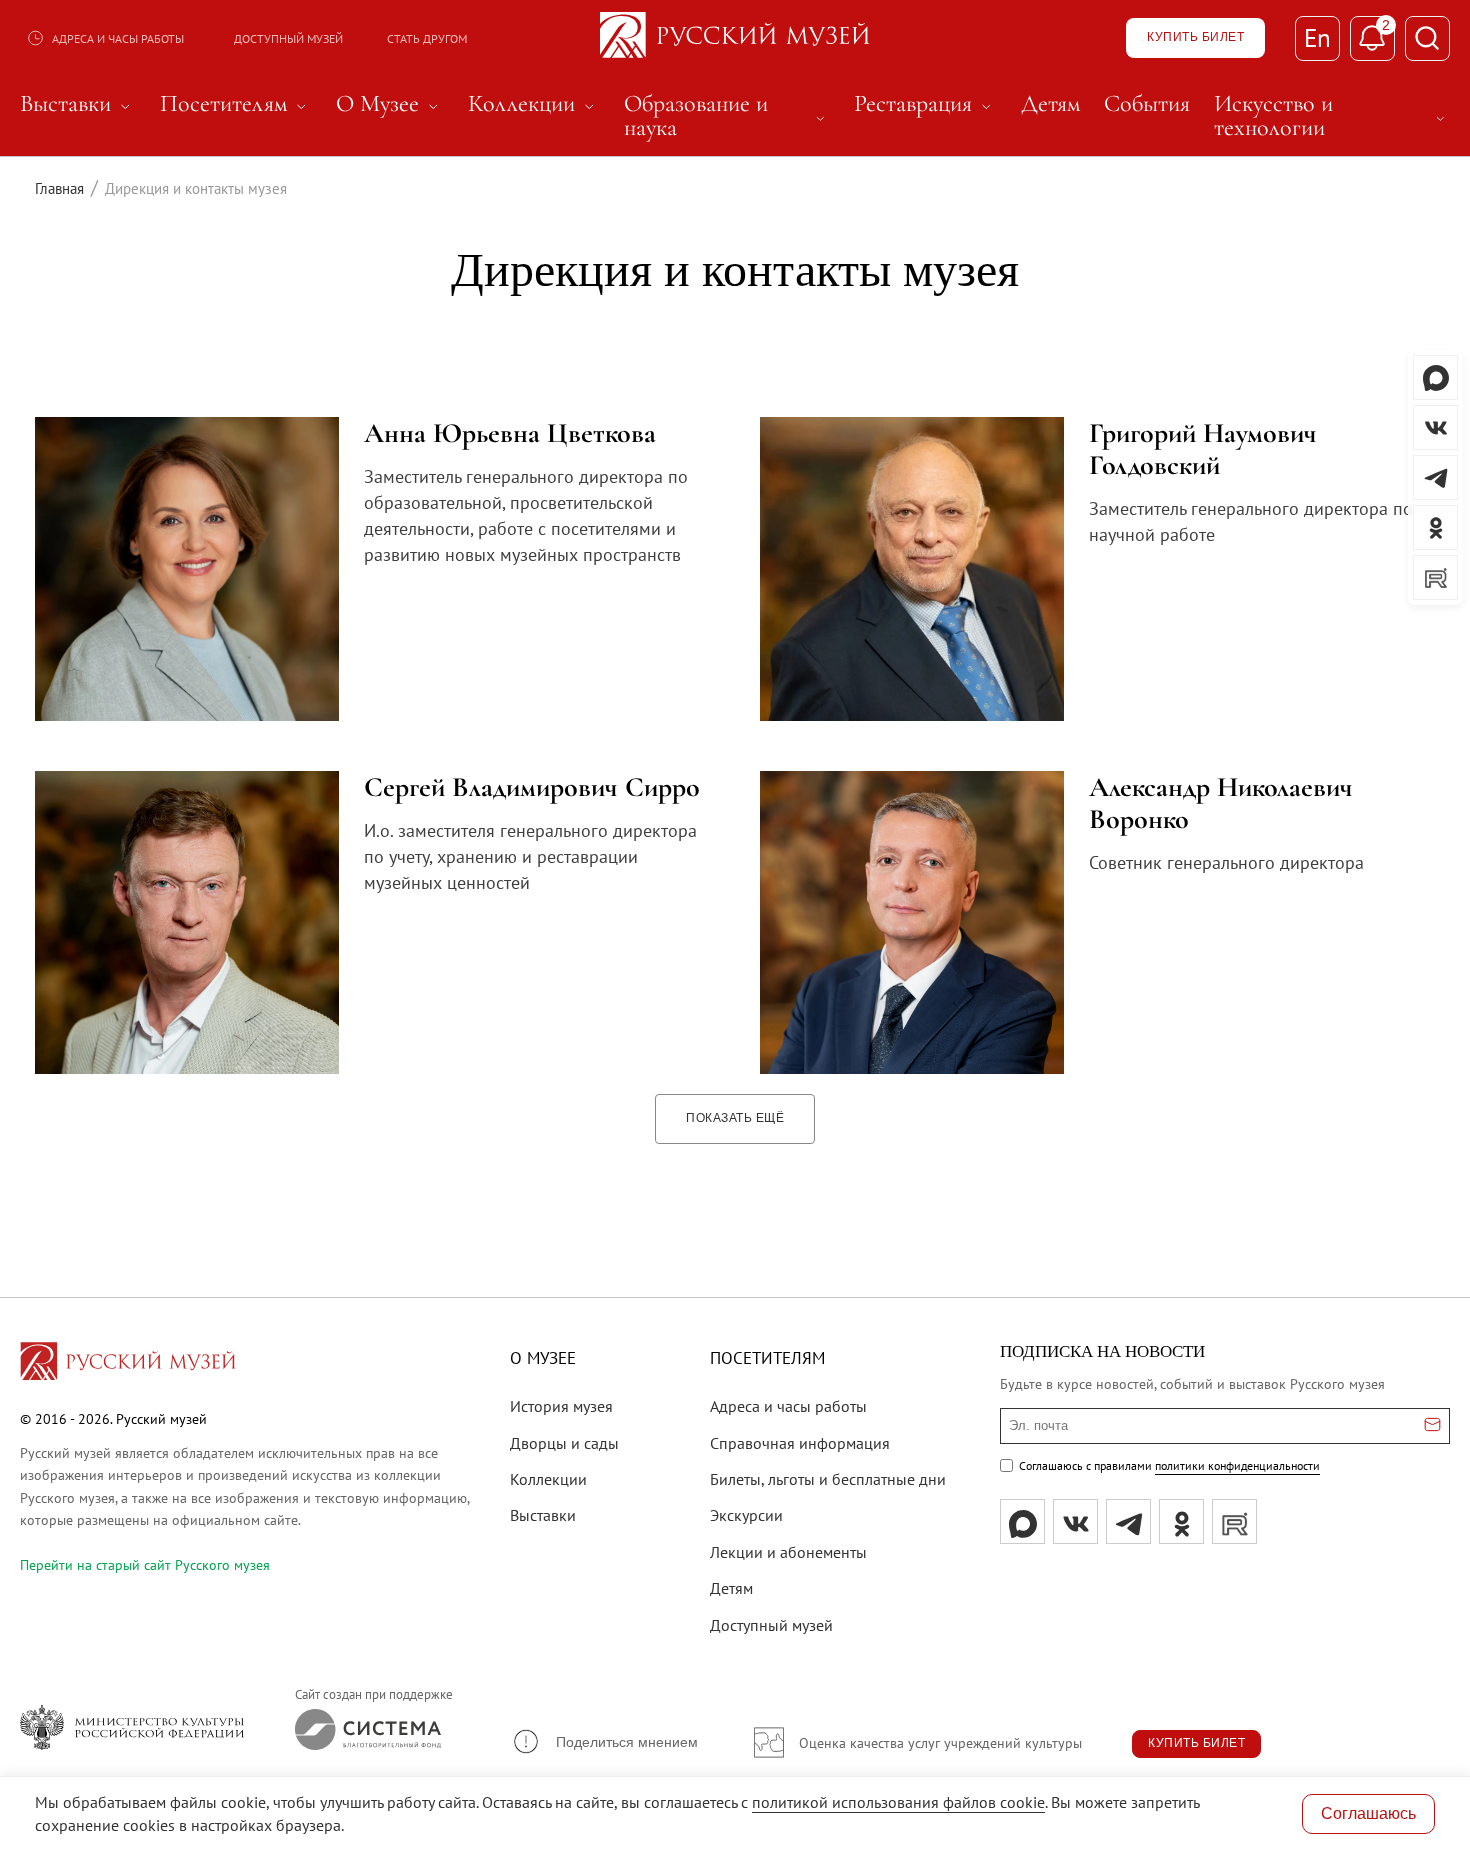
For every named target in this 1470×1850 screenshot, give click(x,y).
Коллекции (548, 1479)
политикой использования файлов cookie (898, 1802)
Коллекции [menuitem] (534, 104)
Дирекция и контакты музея (735, 269)
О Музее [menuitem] (390, 104)
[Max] (1022, 1521)
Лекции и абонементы (788, 1552)
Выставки (543, 1515)
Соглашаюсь (1368, 1813)
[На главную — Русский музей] (735, 38)
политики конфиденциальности (1237, 1465)
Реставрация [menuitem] (925, 104)
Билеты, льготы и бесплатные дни (828, 1479)
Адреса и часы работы (118, 38)
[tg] (1128, 1521)
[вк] (1075, 1521)
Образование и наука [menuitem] (727, 116)
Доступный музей (288, 38)
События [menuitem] (1147, 104)
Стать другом (427, 38)
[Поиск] (1427, 38)
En (1317, 38)
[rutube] (1234, 1521)
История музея (561, 1406)
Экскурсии (746, 1515)
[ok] (1181, 1521)
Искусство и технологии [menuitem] (1332, 116)
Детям (731, 1588)
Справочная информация (800, 1443)
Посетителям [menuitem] (236, 104)
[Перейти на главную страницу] (128, 1364)
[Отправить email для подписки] (1432, 1426)
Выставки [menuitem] (78, 104)
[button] (604, 1741)
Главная (59, 188)
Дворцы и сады (564, 1443)
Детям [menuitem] (1050, 104)
